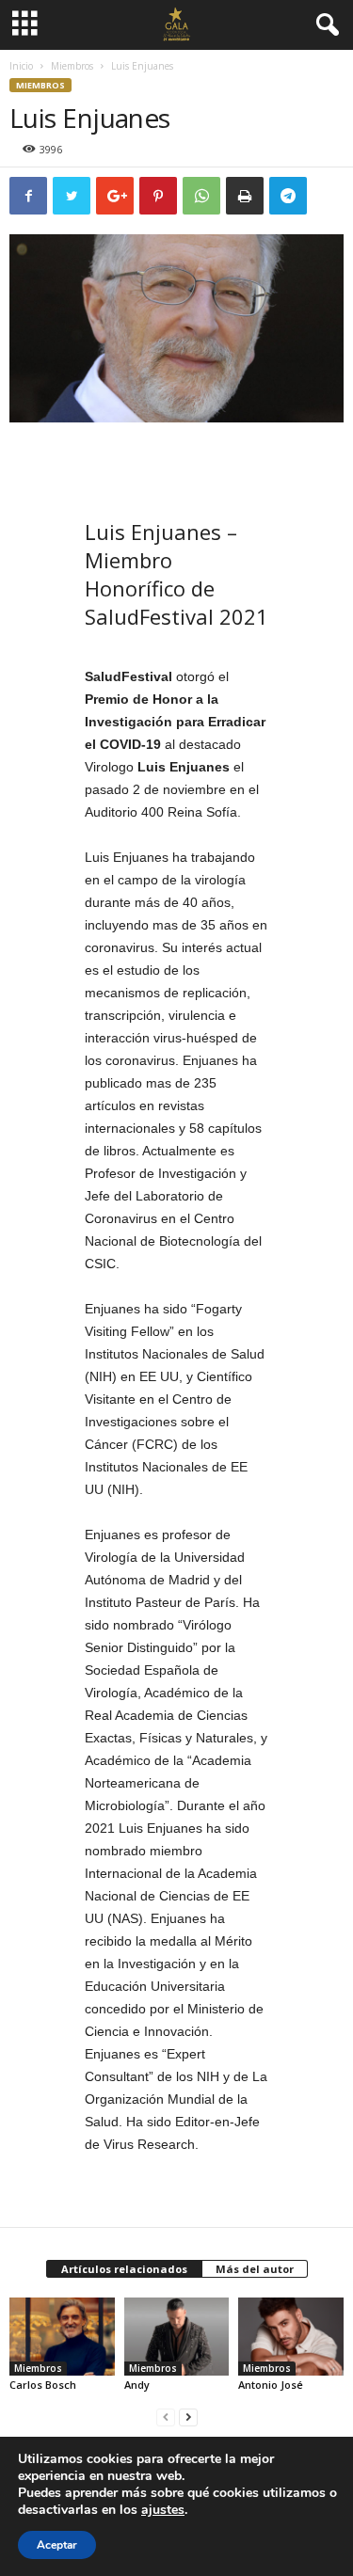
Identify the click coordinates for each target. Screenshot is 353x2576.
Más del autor (255, 2269)
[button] (324, 25)
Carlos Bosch (43, 2385)
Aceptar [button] (57, 2545)
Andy (137, 2385)
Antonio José (271, 2385)
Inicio (21, 66)
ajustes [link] (163, 2510)
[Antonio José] (291, 2337)
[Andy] (177, 2337)
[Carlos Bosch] (62, 2337)
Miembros (72, 66)
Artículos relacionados (124, 2269)
